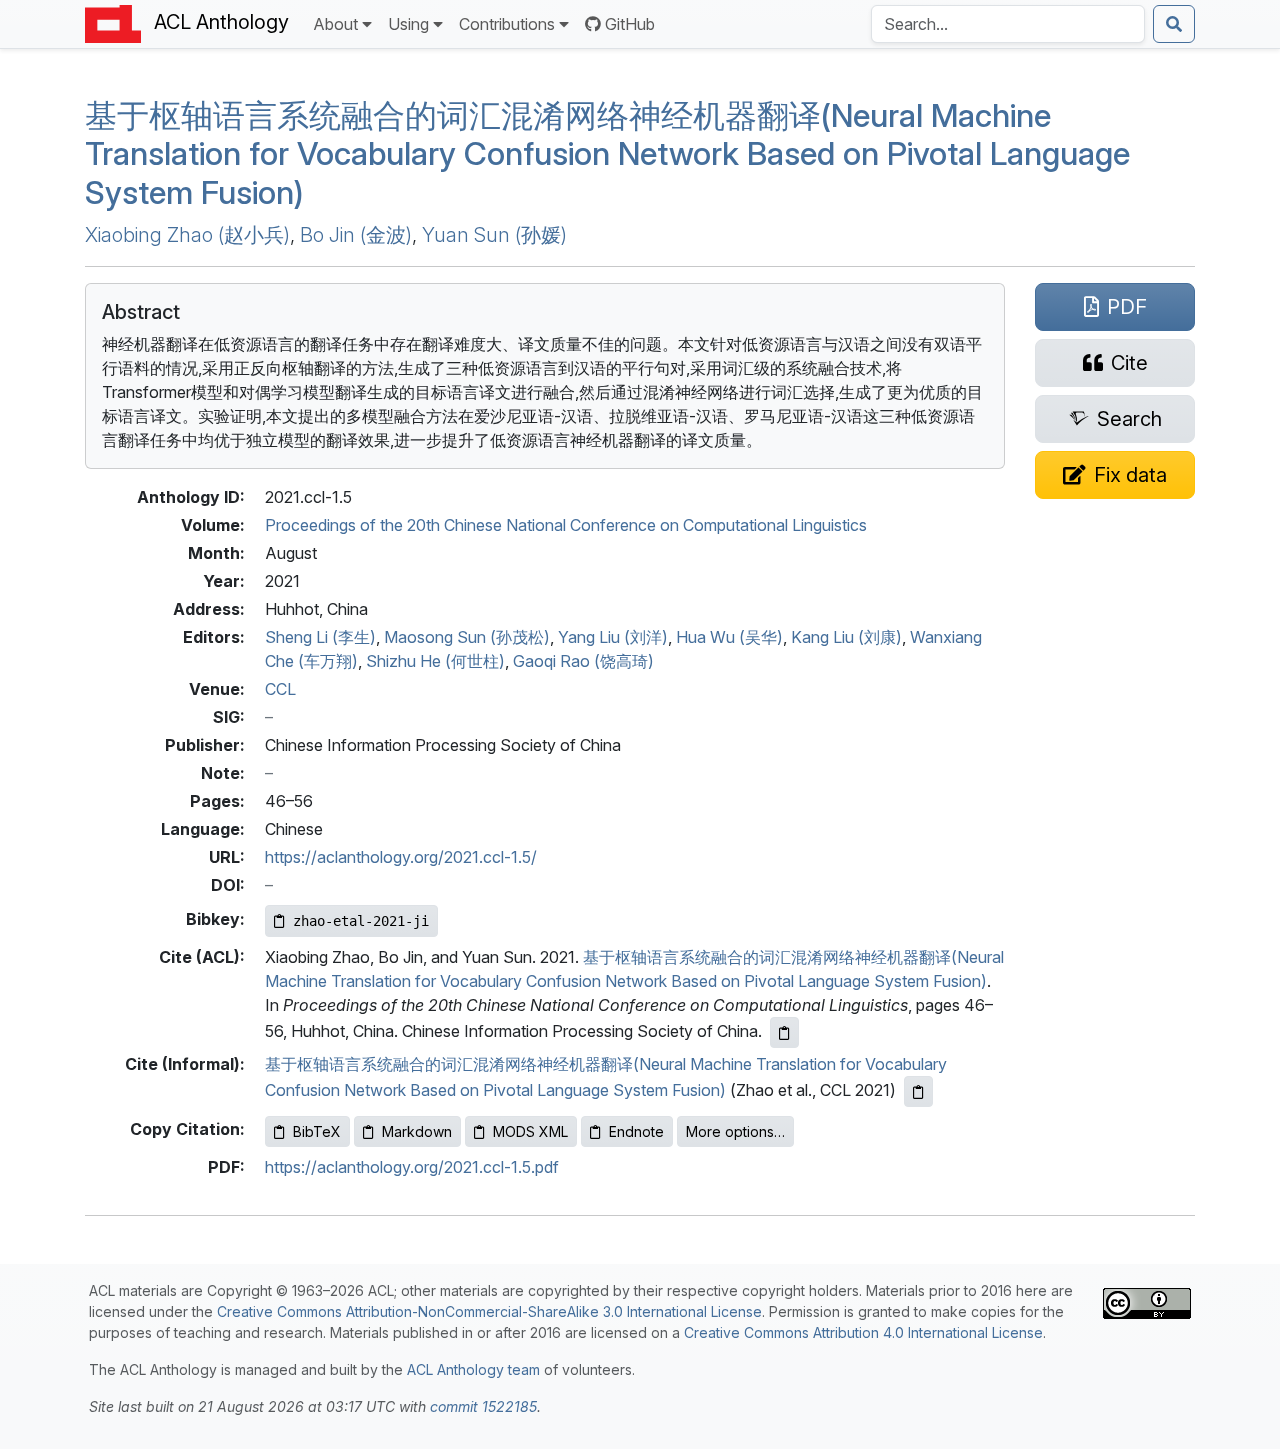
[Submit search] (1174, 24)
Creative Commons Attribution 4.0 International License (863, 1332)
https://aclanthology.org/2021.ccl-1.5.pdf (412, 1167)
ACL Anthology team (473, 1369)
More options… (735, 1131)
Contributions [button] (507, 24)
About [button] (335, 24)
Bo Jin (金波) (356, 235)
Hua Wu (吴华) (729, 637)
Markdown (417, 1131)
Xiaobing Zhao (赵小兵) (187, 235)
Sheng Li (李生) (320, 637)
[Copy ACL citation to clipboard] (784, 1032)
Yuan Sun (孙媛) (494, 235)
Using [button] (408, 24)
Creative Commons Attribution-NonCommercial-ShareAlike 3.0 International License (489, 1311)
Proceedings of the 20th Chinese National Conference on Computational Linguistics (566, 525)
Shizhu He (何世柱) (435, 661)
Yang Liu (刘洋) (613, 637)
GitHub (630, 24)
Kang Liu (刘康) (846, 637)
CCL (280, 689)
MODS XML (530, 1131)
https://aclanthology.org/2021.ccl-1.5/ (401, 857)
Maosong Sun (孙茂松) (467, 637)
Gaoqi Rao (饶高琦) (583, 661)
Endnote (636, 1131)
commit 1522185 (483, 1406)
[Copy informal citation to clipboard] (918, 1091)
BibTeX (317, 1131)
